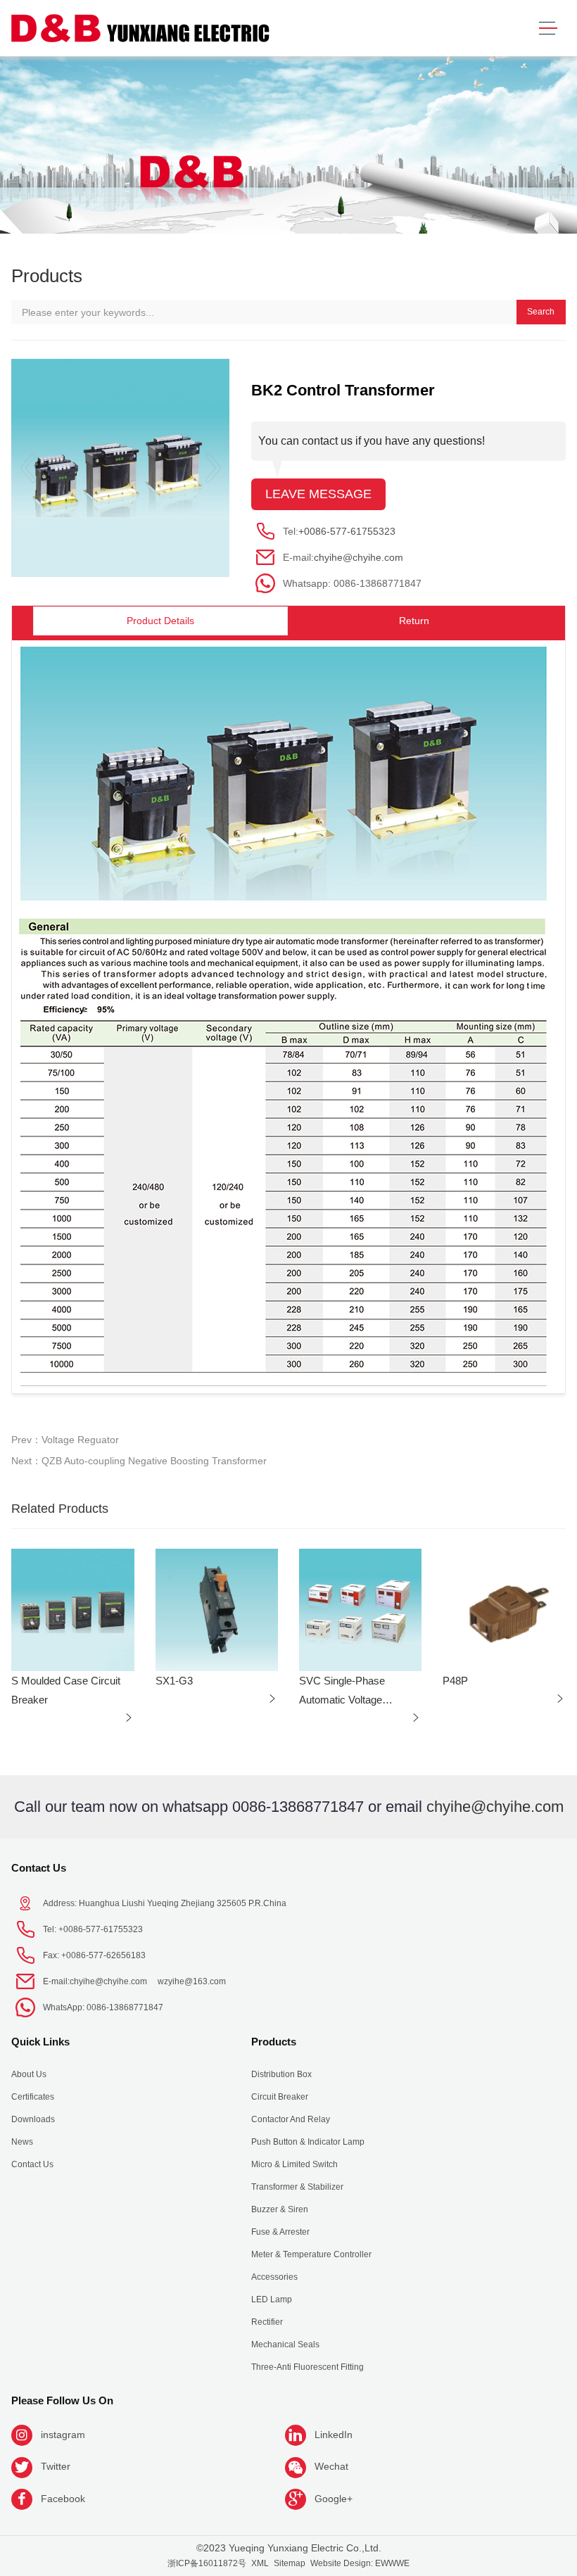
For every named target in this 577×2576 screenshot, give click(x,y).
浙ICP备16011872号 (207, 2563)
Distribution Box (281, 2074)
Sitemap (290, 2563)
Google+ (334, 2499)
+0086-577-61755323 (347, 531)
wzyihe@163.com (192, 1981)
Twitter (56, 2466)
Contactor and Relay (291, 2119)
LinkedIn (334, 2435)
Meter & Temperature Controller (311, 2254)
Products (274, 2042)
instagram (63, 2435)
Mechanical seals (285, 2345)
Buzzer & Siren (280, 2209)
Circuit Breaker (280, 2097)
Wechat (331, 2466)
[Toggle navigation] (548, 28)
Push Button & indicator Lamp (308, 2142)
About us (29, 2074)
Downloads (33, 2119)
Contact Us (39, 1868)
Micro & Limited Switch (294, 2164)
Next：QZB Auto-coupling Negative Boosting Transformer (139, 1461)
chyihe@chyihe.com (359, 557)
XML (260, 2563)
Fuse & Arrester (280, 2232)
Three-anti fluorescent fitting (307, 2367)
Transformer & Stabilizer (297, 2187)
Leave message (318, 494)
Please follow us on (62, 2400)
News (22, 2142)
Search (541, 312)
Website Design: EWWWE (360, 2563)
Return (414, 621)
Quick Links (40, 2042)
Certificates (33, 2097)
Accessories (274, 2277)
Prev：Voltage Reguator (65, 1440)
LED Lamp (272, 2299)
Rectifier (267, 2322)
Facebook (63, 2499)
